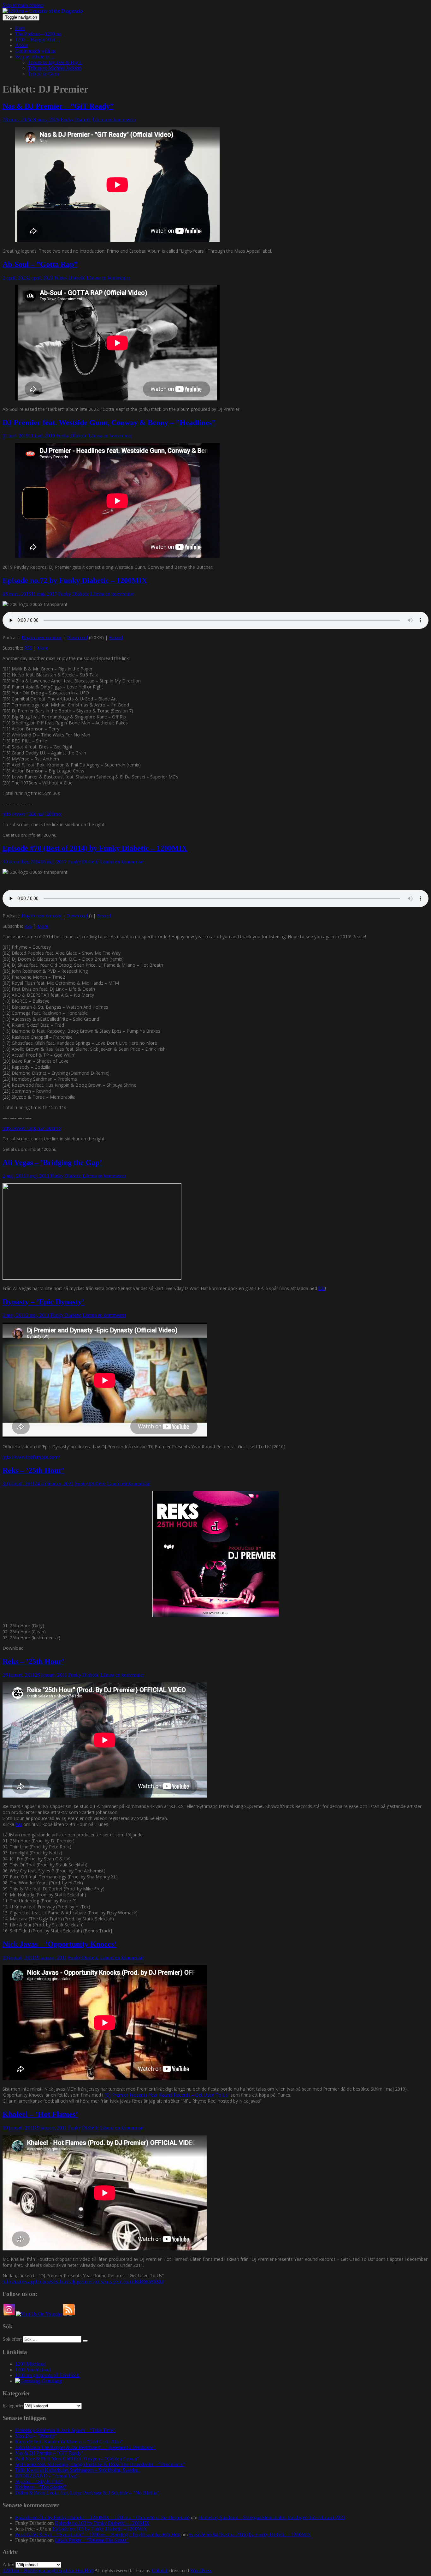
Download (77, 637)
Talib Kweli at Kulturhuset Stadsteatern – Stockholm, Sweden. (77, 2470)
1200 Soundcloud (33, 2370)
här (322, 1288)
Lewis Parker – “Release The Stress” (92, 2540)
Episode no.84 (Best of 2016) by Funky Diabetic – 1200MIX (250, 2534)
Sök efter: (12, 2339)
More (43, 648)
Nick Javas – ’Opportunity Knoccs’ (59, 1944)
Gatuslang (51, 2381)
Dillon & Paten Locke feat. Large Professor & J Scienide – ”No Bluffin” (87, 2493)
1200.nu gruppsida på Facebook (47, 2375)
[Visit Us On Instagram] (9, 2314)
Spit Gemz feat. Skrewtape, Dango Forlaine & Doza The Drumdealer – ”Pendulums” (100, 2464)
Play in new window (41, 637)
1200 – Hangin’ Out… (38, 40)
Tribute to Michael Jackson (55, 68)
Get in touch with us (35, 51)
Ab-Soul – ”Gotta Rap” (40, 264)
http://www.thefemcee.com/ (31, 1457)
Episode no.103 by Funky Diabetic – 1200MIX (102, 2523)
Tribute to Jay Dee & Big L (55, 62)
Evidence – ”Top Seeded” (41, 2487)
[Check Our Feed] (69, 2314)
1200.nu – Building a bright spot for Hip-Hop (48, 2570)
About (21, 45)
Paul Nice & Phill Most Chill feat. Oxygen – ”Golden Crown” (77, 2459)
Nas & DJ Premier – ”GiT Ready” (58, 106)
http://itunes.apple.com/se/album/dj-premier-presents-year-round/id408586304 (83, 2282)
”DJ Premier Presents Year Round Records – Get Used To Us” (167, 2095)
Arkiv (8, 2564)
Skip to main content (23, 5)
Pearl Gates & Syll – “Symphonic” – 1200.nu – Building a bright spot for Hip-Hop (98, 2534)
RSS (28, 648)
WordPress (201, 2570)
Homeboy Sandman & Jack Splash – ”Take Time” (65, 2430)
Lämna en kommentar (115, 120)
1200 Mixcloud (30, 2364)
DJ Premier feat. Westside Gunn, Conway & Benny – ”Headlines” (109, 423)
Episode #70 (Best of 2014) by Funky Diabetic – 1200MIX (95, 848)
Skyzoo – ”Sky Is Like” (39, 2481)
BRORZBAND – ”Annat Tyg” (47, 2476)
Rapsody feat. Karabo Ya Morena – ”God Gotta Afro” (69, 2442)
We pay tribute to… (35, 57)
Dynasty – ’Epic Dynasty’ (43, 1302)
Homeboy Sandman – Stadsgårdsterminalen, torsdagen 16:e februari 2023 (272, 2517)
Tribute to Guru (43, 74)
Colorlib (160, 2570)
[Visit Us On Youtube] (39, 2314)
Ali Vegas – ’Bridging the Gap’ (52, 1162)
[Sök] (85, 2341)
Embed (116, 637)
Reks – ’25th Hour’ (33, 1470)
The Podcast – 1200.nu (38, 34)
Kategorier (13, 2406)
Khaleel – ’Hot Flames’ (40, 2114)
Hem (20, 28)
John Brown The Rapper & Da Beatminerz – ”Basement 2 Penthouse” (85, 2447)
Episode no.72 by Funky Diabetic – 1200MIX (75, 580)
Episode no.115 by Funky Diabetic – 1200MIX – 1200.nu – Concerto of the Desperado (102, 2517)
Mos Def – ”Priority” (36, 2436)
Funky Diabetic (76, 120)
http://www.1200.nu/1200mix (32, 814)
